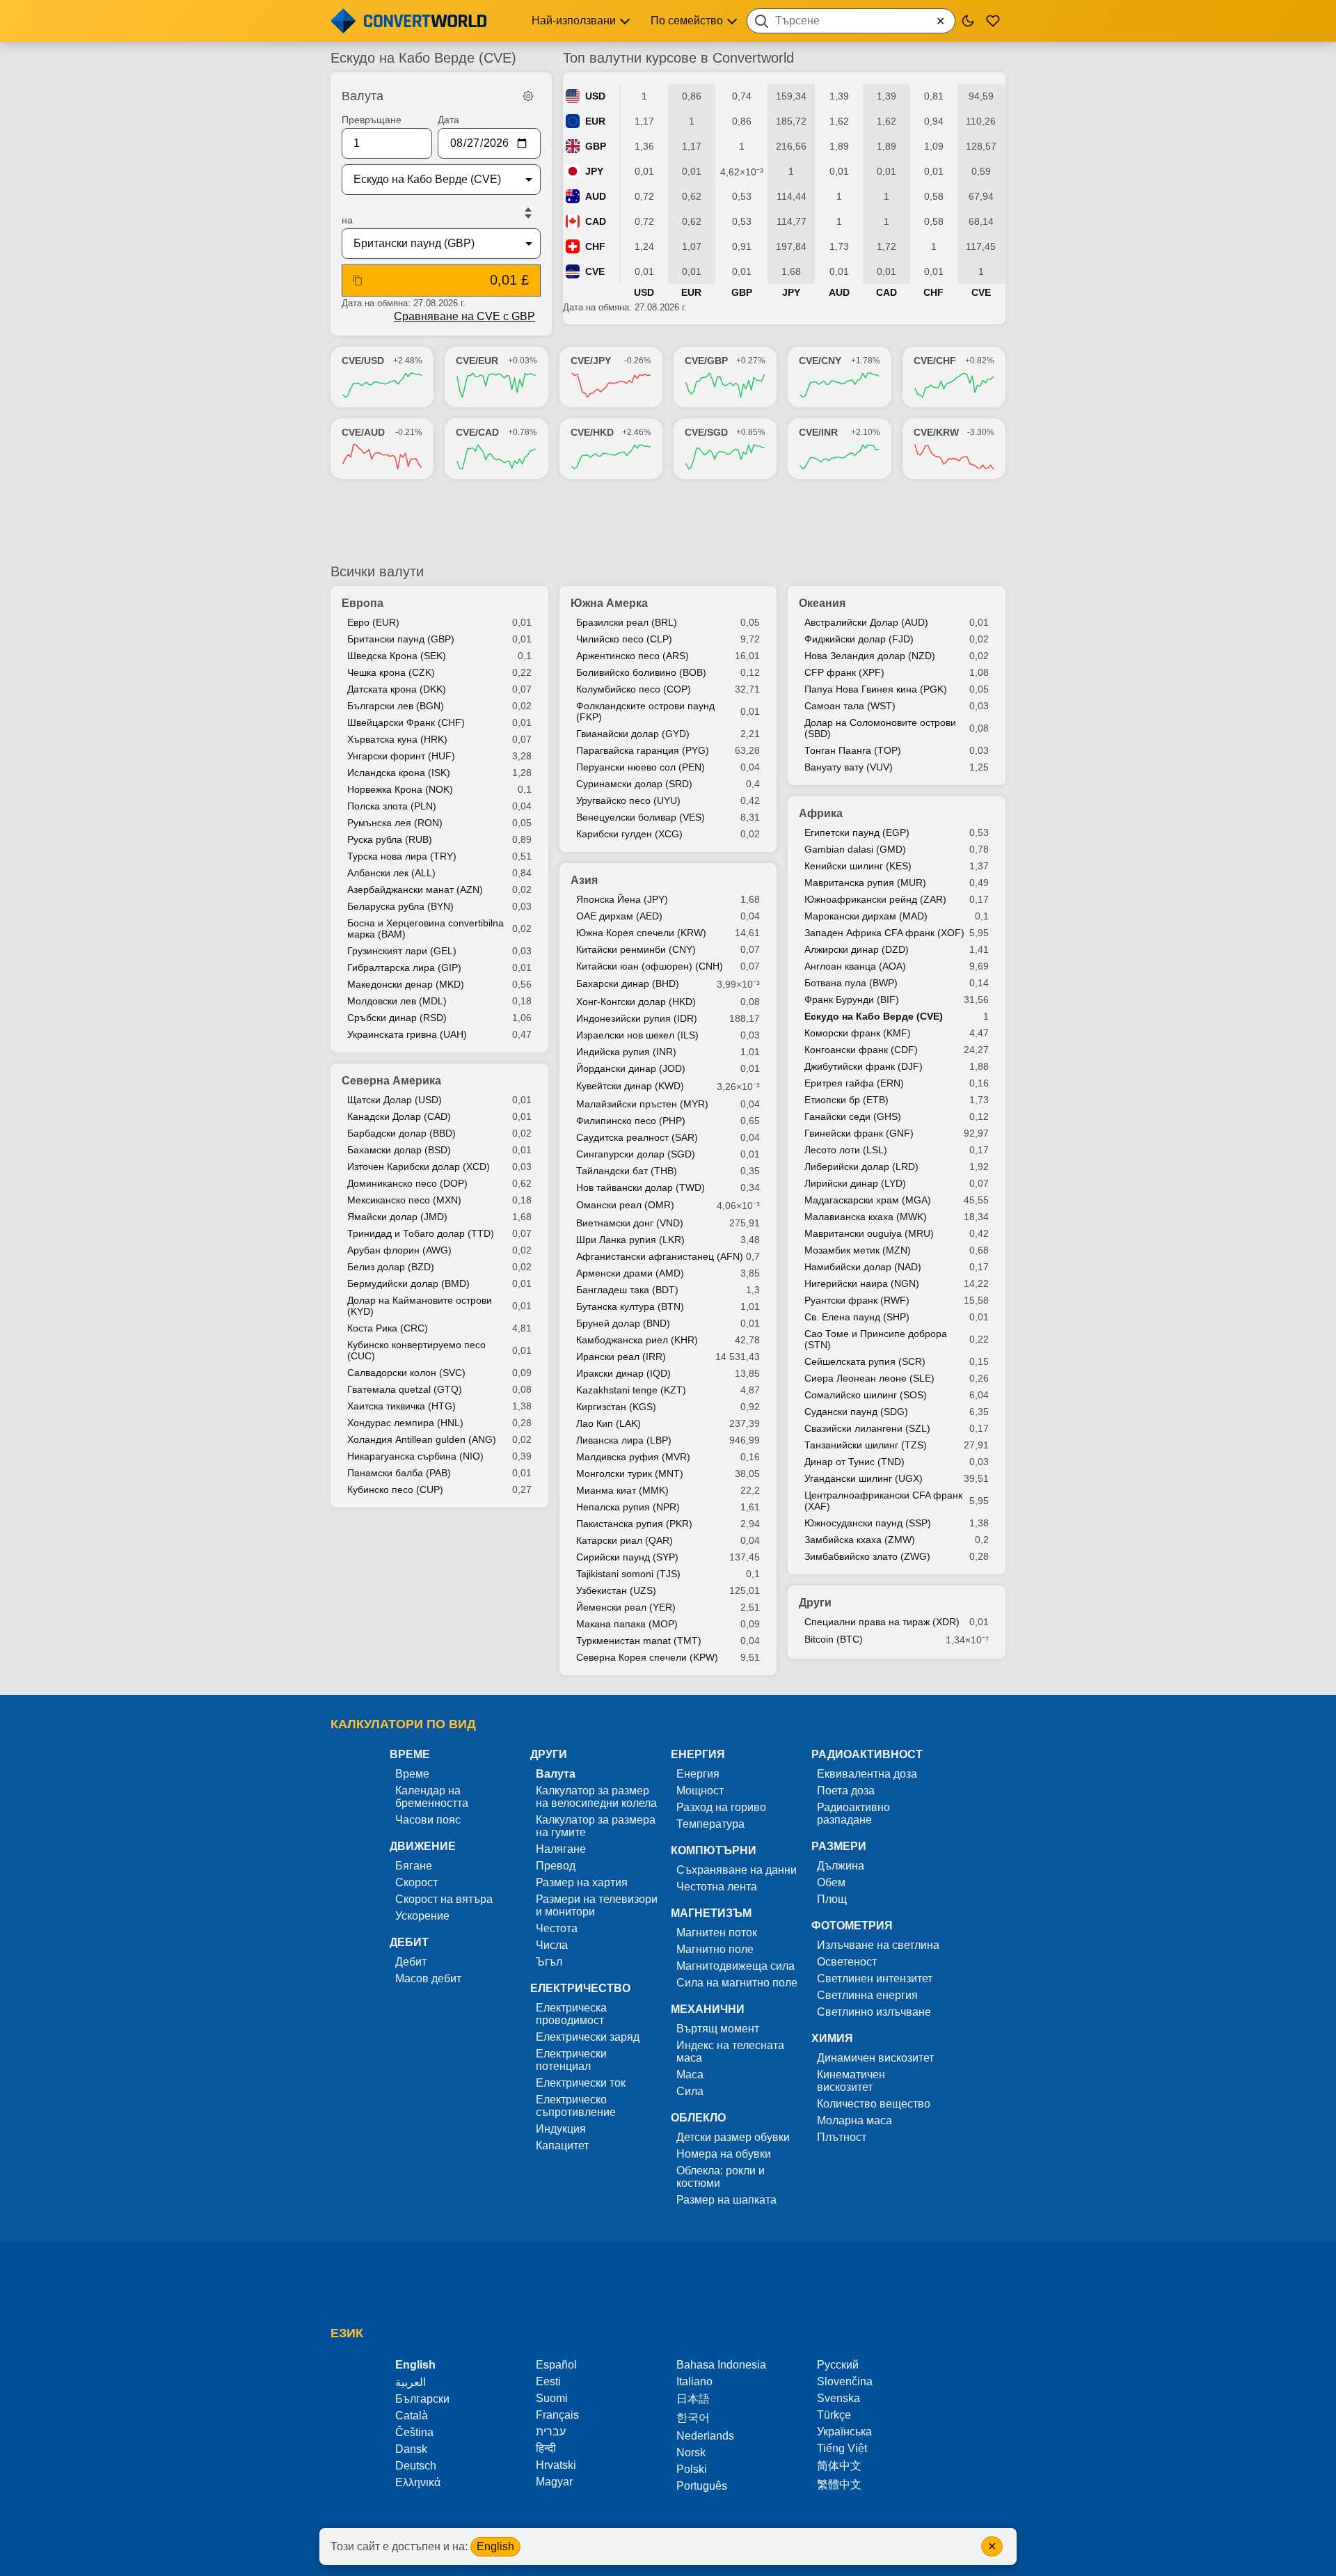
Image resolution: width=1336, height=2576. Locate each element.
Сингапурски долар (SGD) (636, 1154)
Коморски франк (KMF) (858, 1033)
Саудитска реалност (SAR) (637, 1137)
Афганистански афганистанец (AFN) (660, 1256)
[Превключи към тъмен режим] (968, 21)
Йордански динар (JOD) (631, 1068)
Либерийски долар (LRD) (861, 1167)
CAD (596, 221)
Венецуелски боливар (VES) (641, 817)
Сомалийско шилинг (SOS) (866, 1395)
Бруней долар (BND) (623, 1323)
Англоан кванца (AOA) (855, 966)
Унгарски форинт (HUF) (401, 756)
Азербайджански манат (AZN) (415, 890)
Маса (690, 2075)
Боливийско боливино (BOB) (641, 672)
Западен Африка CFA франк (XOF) (884, 933)
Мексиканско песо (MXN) (404, 1200)
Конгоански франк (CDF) (861, 1050)
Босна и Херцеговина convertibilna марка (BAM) (426, 929)
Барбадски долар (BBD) (401, 1133)
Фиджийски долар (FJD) (859, 639)
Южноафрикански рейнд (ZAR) (875, 899)
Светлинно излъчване (874, 2012)
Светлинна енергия (867, 1995)
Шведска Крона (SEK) (397, 656)
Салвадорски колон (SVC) (406, 1373)
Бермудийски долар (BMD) (408, 1283)
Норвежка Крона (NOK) (400, 789)
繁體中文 (839, 2484)
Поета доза (846, 1791)
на (347, 220)
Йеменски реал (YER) (626, 1607)
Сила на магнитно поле (737, 1983)
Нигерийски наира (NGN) (862, 1283)
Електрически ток (581, 2083)
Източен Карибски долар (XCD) (419, 1167)
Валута (556, 1774)
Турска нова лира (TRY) (402, 856)
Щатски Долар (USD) (395, 1100)
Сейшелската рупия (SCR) (865, 1361)
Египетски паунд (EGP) (857, 832)
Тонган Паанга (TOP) (853, 750)
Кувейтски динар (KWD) (630, 1086)
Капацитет (562, 2146)
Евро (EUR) (373, 622)
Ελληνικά (418, 2482)
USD (595, 96)
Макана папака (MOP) (627, 1624)
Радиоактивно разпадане (853, 1814)
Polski (692, 2469)
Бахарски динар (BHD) (628, 983)
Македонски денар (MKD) (406, 984)
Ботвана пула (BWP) (851, 983)
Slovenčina (845, 2381)
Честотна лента (717, 1887)
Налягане (561, 1849)
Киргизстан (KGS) (616, 1407)
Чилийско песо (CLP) (624, 639)
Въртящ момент (718, 2029)
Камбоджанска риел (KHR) (637, 1340)
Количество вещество (874, 2104)
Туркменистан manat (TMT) (639, 1641)
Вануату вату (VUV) (849, 767)
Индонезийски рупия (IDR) (637, 1018)
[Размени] (528, 213)
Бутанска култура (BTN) (630, 1306)
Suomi (552, 2398)
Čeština (414, 2432)
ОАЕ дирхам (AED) (619, 916)
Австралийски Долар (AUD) (866, 622)
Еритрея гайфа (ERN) (854, 1083)
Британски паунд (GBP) (401, 639)
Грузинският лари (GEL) (402, 951)
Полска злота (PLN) (392, 806)
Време (412, 1774)
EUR (595, 121)
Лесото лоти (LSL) (846, 1150)
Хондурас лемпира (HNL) (405, 1423)
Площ (832, 1899)
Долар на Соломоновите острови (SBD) (880, 728)
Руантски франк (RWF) (857, 1300)
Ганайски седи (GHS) (853, 1116)
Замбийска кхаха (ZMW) (860, 1540)
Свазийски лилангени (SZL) (867, 1428)
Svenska (838, 2398)
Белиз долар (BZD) (391, 1267)
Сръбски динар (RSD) (397, 1018)
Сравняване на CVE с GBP (464, 316)
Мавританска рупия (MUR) (865, 883)
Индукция (561, 2129)
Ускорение (422, 1916)
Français (557, 2415)
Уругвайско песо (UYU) (628, 800)
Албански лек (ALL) (391, 873)
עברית (551, 2432)
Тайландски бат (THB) (627, 1171)
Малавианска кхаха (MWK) (866, 1217)
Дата (448, 120)
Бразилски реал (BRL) (627, 622)
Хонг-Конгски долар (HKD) (636, 1002)
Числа (552, 1945)
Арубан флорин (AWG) (399, 1250)
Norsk (691, 2452)
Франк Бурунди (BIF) (852, 999)
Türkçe (834, 2415)
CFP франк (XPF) (844, 672)
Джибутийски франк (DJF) (864, 1066)
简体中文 (839, 2466)
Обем (831, 1882)
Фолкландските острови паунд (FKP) (645, 711)
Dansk (411, 2449)
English (495, 2546)
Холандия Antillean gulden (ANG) (422, 1439)
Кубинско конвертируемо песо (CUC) (416, 1350)
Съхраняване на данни (737, 1870)
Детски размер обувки (733, 2137)
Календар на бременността (432, 1797)
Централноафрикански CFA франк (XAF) (883, 1501)
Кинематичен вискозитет (851, 2081)
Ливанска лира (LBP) (624, 1440)
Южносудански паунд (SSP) (868, 1523)
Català (412, 2416)
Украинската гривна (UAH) (407, 1034)
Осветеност (847, 1962)
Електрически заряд (588, 2037)
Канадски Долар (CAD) (399, 1116)
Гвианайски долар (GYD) (633, 734)
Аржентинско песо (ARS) (633, 656)
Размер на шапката (726, 2200)
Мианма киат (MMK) (622, 1490)
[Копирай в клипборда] (358, 280)
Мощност (700, 1791)
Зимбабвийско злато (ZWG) (867, 1556)
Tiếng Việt (842, 2448)
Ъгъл (549, 1962)
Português (702, 2486)
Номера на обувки (724, 2154)
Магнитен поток (717, 1933)
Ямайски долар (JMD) (397, 1217)
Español (556, 2365)
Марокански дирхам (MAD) (866, 916)
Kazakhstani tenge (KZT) (631, 1390)
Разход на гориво (721, 1807)
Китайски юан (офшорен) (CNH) (650, 966)
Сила (690, 2091)
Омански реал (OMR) (625, 1205)
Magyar (554, 2482)
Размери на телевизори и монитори (597, 1905)
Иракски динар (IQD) (623, 1373)
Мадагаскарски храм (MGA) (868, 1200)
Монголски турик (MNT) (630, 1473)
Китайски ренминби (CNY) (636, 949)
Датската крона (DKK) (397, 689)
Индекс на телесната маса (730, 2052)
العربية (411, 2382)
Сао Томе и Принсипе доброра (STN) (876, 1339)
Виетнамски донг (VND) (630, 1223)
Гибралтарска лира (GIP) (404, 967)
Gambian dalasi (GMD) (855, 849)
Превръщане (372, 120)
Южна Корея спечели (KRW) (641, 933)
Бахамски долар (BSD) (399, 1150)
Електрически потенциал (571, 2060)
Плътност (842, 2137)
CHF (595, 246)
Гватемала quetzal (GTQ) (405, 1389)
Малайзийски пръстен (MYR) (642, 1104)
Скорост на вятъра (444, 1899)
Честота (557, 1928)
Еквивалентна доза (867, 1774)
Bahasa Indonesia (721, 2365)
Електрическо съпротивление (576, 2106)
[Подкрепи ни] (993, 21)
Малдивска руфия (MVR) (633, 1457)
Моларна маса (854, 2120)
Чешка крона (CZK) (391, 672)
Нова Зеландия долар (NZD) (870, 656)
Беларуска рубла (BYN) (400, 906)
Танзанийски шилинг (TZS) (866, 1445)
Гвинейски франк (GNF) (859, 1133)
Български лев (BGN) (396, 706)
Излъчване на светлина (878, 1945)
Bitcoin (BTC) (834, 1639)
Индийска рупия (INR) (626, 1052)
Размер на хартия (582, 1882)
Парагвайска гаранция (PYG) (643, 750)
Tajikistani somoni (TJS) (628, 1574)
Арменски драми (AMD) (630, 1273)
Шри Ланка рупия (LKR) (630, 1240)
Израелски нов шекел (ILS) (637, 1035)
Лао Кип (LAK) (609, 1423)
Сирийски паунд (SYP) (627, 1557)
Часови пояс (428, 1820)
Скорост (416, 1882)
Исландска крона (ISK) (399, 773)
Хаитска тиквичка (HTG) (401, 1406)
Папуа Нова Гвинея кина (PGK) (876, 689)
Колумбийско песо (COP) (634, 689)
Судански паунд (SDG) (856, 1412)
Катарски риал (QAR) (625, 1540)
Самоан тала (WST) (850, 706)
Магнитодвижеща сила (735, 1966)
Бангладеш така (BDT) (627, 1290)
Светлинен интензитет (875, 1978)
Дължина (841, 1866)
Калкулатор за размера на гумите (596, 1826)
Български (422, 2399)
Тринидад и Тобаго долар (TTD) (421, 1233)
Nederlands (705, 2436)
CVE (595, 271)
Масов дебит (428, 1978)
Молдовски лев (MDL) (397, 1001)
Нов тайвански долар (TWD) (641, 1187)
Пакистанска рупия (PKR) (634, 1524)
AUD (596, 196)
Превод (556, 1866)
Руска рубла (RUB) (390, 839)
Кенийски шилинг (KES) (858, 866)
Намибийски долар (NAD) (863, 1267)
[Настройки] (528, 96)
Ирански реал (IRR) (621, 1357)
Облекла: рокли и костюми (721, 2177)
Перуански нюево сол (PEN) (641, 767)
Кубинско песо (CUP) (395, 1490)
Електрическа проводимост (571, 2014)
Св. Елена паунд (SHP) (857, 1317)
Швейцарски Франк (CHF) (406, 722)
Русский (838, 2365)
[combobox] (851, 21)
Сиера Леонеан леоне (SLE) (869, 1378)
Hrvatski (556, 2465)
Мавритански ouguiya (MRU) (869, 1233)
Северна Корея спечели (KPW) (647, 1657)
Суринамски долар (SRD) (634, 784)
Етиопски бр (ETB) (846, 1100)
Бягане (414, 1866)
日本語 (693, 2399)
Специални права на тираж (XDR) (882, 1622)
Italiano (694, 2381)
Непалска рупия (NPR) (628, 1507)
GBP (596, 146)
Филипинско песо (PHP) (631, 1121)
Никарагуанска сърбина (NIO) (415, 1456)
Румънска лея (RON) (395, 823)
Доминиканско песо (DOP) (407, 1183)
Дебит (411, 1962)
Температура (710, 1824)
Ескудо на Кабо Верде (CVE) (874, 1016)
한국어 (693, 2418)
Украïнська (844, 2432)
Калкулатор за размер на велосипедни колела (596, 1797)
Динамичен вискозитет (875, 2058)
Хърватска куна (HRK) (397, 739)
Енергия (698, 1774)
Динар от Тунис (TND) (854, 1462)
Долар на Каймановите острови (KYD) (420, 1306)
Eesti (548, 2381)
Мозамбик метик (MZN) (858, 1250)
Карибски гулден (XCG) (629, 834)
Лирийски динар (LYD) (855, 1183)
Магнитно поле (715, 1949)
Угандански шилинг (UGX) (864, 1478)
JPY (594, 171)
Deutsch (416, 2466)
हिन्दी (546, 2448)
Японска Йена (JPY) (622, 899)
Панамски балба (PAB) (399, 1473)
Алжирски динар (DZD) (857, 949)
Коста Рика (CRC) (388, 1328)
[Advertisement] (668, 521)
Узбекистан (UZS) (616, 1590)
